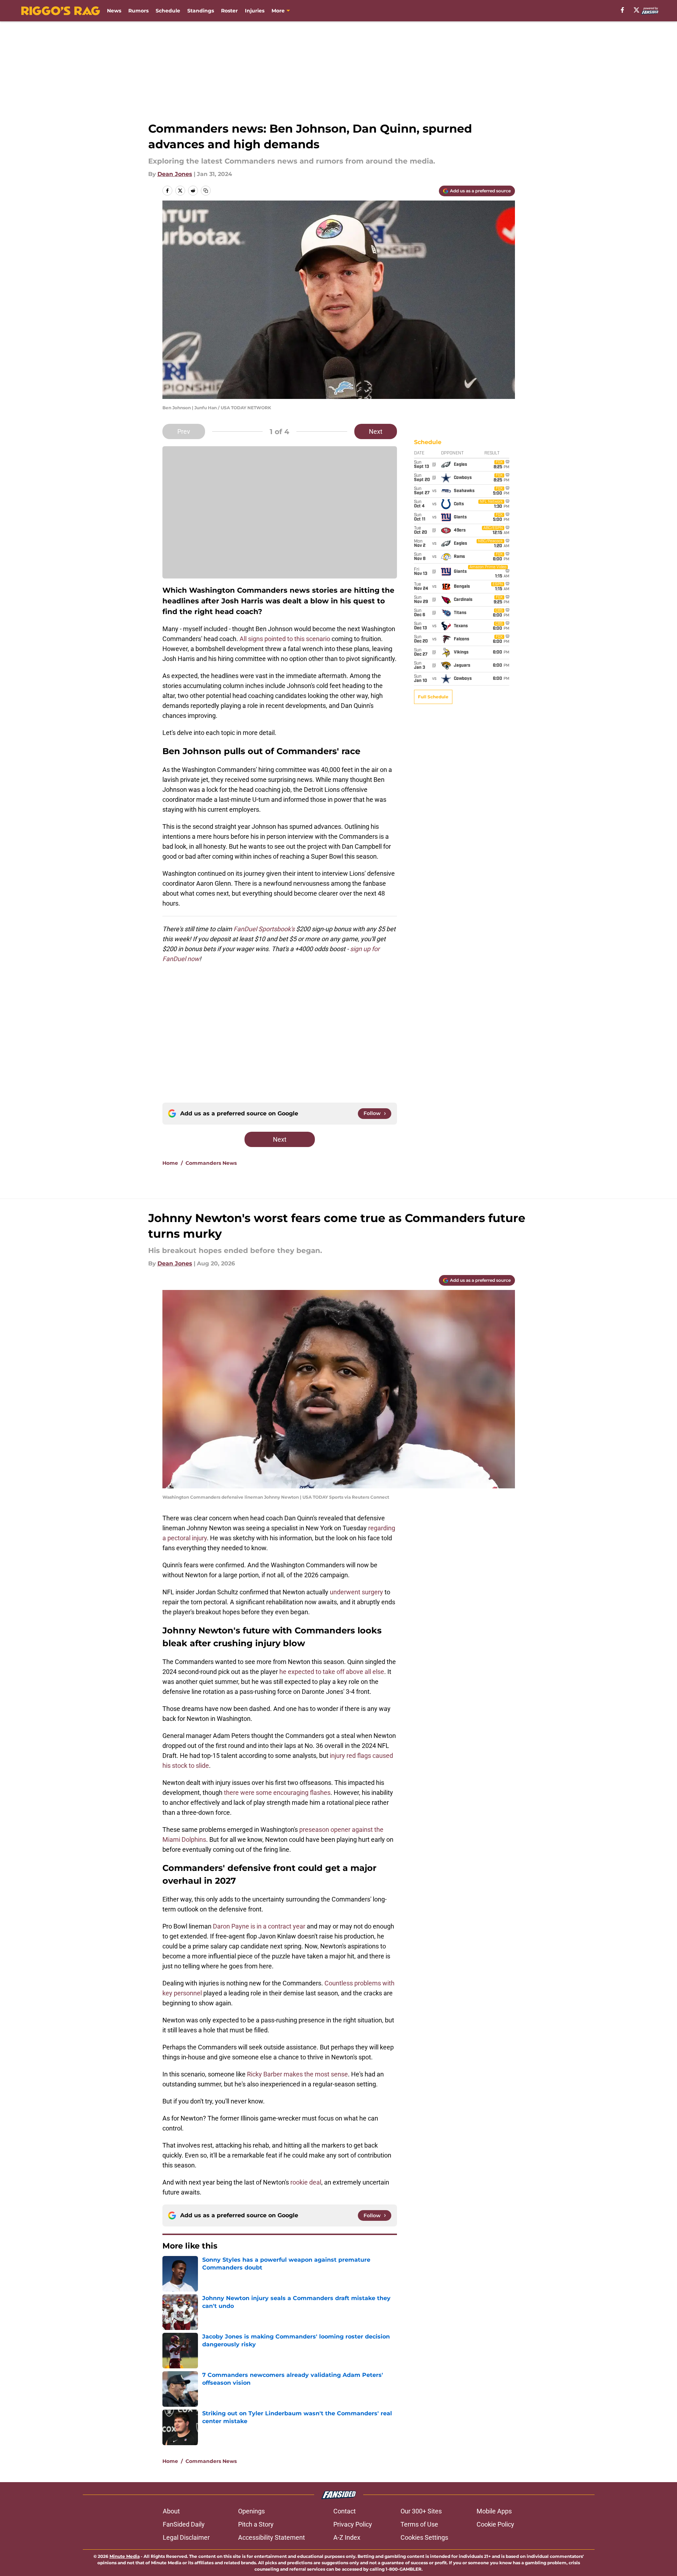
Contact (345, 2511)
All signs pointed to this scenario (285, 639)
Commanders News (211, 1163)
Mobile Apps (494, 2511)
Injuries (255, 11)
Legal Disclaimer (186, 2537)
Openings (251, 2511)
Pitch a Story (256, 2524)
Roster (229, 11)
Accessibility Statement (272, 2537)
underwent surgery (356, 1592)
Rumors (138, 11)
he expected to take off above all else (332, 1672)
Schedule (168, 11)
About (171, 2511)
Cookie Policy (495, 2524)
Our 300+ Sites (421, 2511)
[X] (636, 10)
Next (376, 431)
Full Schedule (433, 697)
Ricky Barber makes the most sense (297, 2074)
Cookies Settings (424, 2537)
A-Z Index (347, 2537)
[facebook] (622, 10)
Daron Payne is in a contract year (260, 1926)
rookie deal (306, 2182)
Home (170, 1163)
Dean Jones (175, 174)
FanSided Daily (184, 2524)
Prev (184, 431)
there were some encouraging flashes (277, 1793)
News (114, 11)
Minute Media (125, 2556)
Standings (201, 11)
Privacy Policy (353, 2524)
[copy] (206, 191)
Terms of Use (419, 2524)
